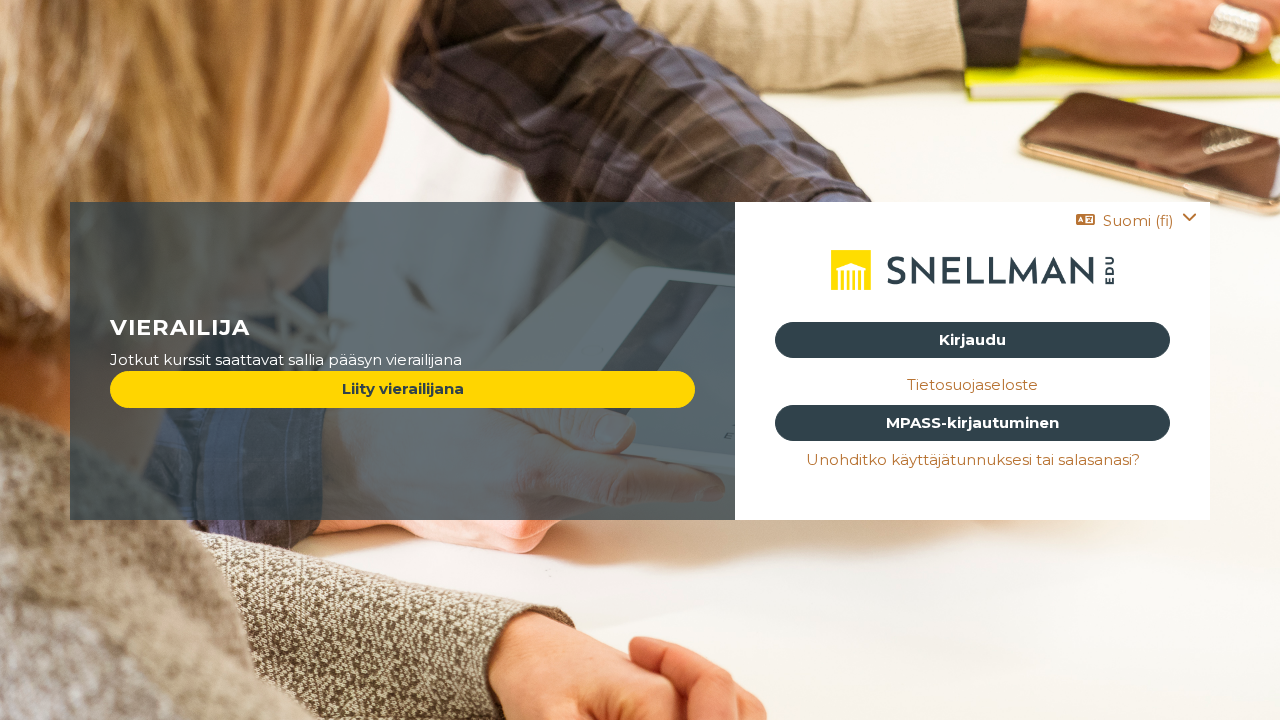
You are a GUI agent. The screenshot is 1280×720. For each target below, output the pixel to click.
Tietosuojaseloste (972, 384)
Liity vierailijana (403, 388)
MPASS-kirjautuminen (972, 422)
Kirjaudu (972, 339)
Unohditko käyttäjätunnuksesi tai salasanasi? (973, 459)
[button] (1136, 220)
